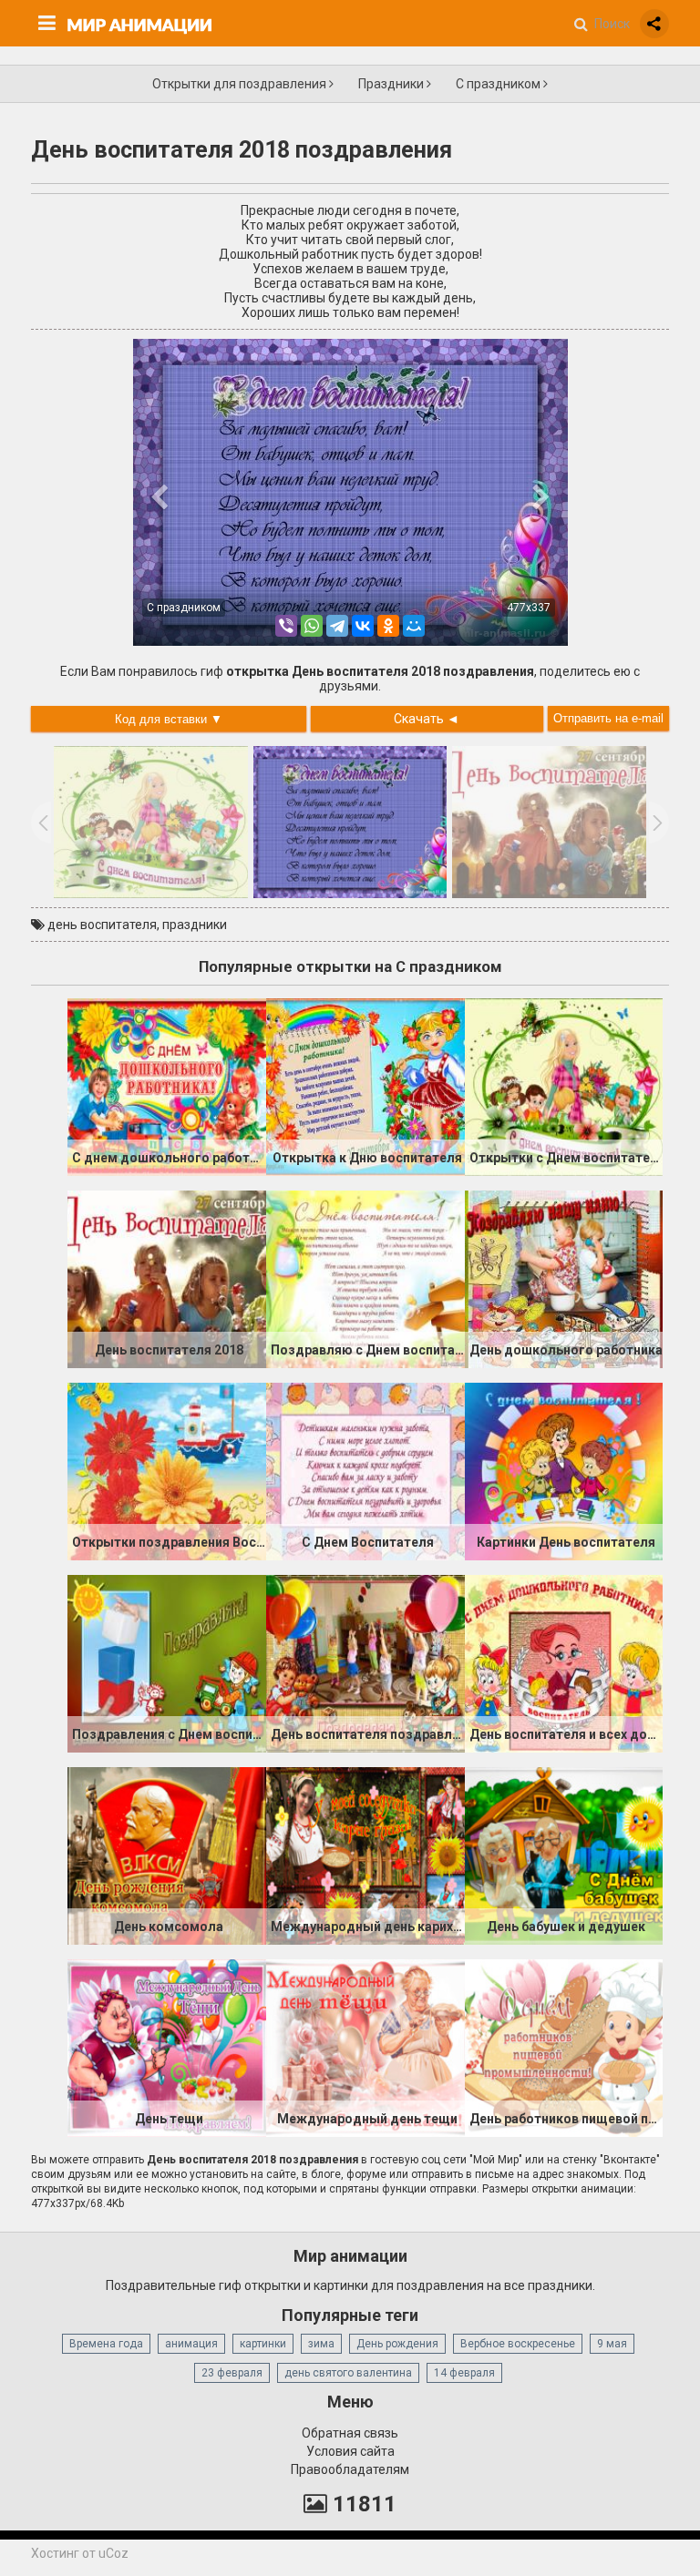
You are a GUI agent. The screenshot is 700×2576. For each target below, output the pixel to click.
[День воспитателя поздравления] (365, 1662)
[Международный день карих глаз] (365, 1855)
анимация (191, 2344)
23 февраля (232, 2373)
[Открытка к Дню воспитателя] (365, 1086)
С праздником (499, 84)
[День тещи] (167, 2047)
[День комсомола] (167, 1855)
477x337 (529, 608)
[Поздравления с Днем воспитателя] (167, 1662)
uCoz (113, 2553)
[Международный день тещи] (365, 2047)
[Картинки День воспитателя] (564, 1470)
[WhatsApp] (312, 626)
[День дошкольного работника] (564, 1278)
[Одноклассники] (388, 626)
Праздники (392, 84)
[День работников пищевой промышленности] (564, 2047)
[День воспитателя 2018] (167, 1278)
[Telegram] (337, 626)
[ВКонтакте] (363, 626)
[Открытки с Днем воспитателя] (564, 1086)
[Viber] (286, 626)
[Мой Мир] (414, 626)
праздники (195, 925)
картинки (263, 2344)
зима (321, 2344)
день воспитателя (102, 925)
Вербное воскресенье (518, 2344)
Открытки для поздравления (241, 84)
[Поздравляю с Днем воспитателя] (365, 1278)
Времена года (106, 2344)
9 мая (612, 2344)
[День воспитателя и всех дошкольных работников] (564, 1662)
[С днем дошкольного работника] (167, 1086)
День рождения (397, 2344)
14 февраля (464, 2373)
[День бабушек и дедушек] (564, 1855)
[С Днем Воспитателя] (365, 1470)
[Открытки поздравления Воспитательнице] (167, 1470)
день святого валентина (348, 2373)
